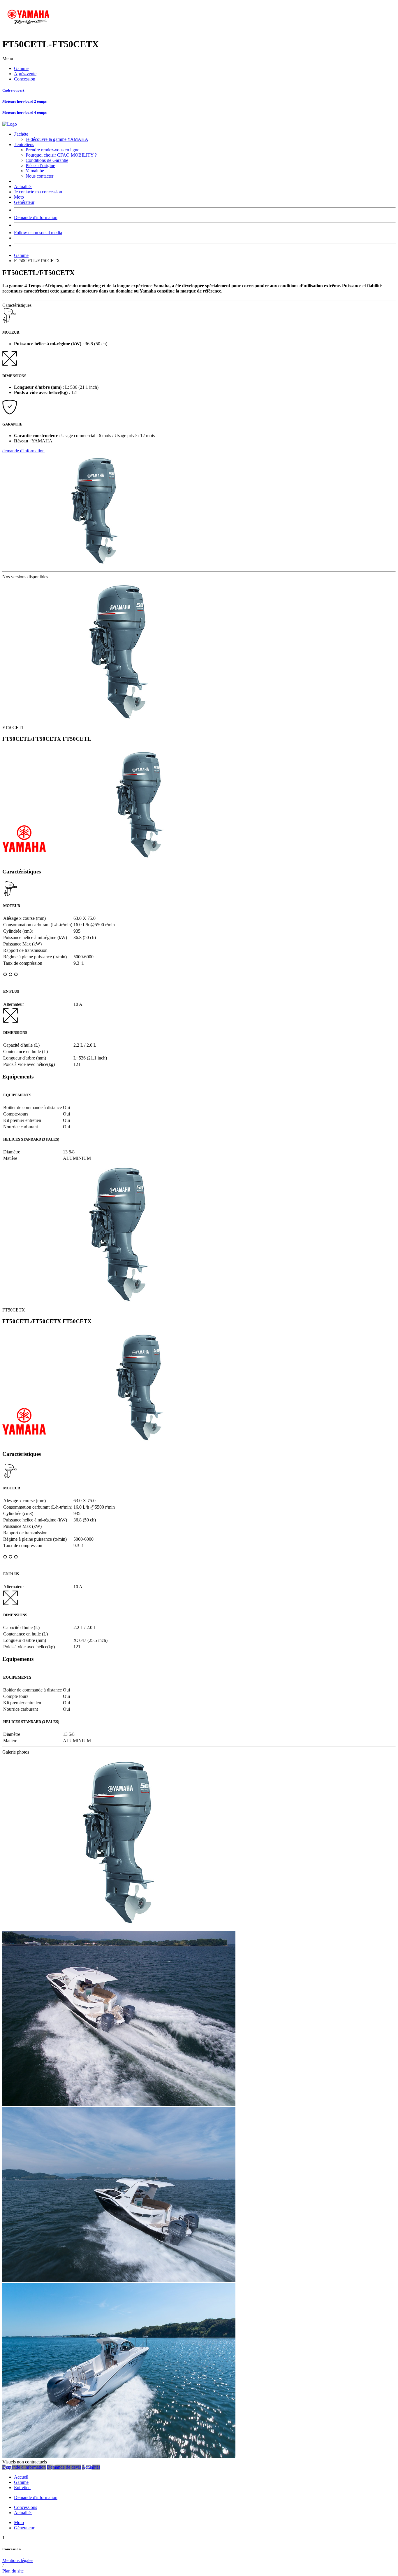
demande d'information (23, 451)
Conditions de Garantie (47, 160)
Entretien (22, 2487)
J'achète (21, 134)
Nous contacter (39, 176)
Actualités (23, 186)
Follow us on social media (38, 233)
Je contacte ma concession (38, 192)
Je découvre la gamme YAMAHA (57, 139)
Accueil (21, 2477)
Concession (25, 79)
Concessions (25, 2507)
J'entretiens (24, 145)
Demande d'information (36, 217)
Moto (19, 197)
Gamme (21, 68)
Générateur (24, 202)
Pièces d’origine (40, 166)
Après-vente (25, 74)
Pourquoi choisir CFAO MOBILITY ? (61, 155)
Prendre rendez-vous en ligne (52, 150)
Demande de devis (64, 2467)
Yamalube (35, 171)
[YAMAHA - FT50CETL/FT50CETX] (119, 1928)
